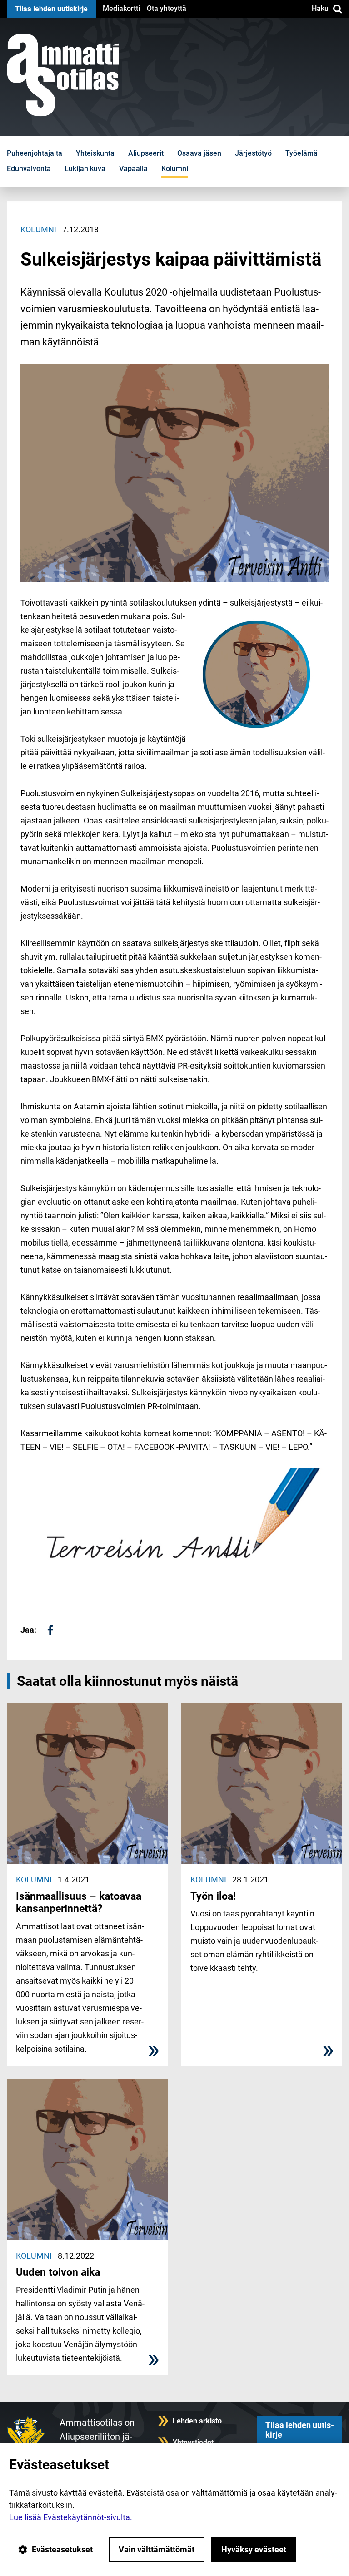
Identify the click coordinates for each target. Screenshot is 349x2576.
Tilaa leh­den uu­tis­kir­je (51, 9)
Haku (320, 8)
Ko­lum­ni (175, 169)
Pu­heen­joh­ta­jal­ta (35, 153)
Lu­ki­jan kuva (85, 169)
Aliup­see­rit (146, 153)
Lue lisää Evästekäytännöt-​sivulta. (71, 2517)
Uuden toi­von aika (58, 2272)
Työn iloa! (213, 1896)
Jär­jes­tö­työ (253, 153)
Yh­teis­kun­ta (95, 153)
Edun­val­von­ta (29, 169)
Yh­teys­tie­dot (193, 2442)
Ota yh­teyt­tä (167, 8)
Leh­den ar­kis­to (197, 2421)
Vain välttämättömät (157, 2549)
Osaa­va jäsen (199, 153)
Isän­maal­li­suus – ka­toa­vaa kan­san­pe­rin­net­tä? (79, 1903)
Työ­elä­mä (302, 153)
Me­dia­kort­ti (121, 8)
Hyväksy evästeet (254, 2549)
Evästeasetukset (62, 2549)
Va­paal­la (133, 169)
